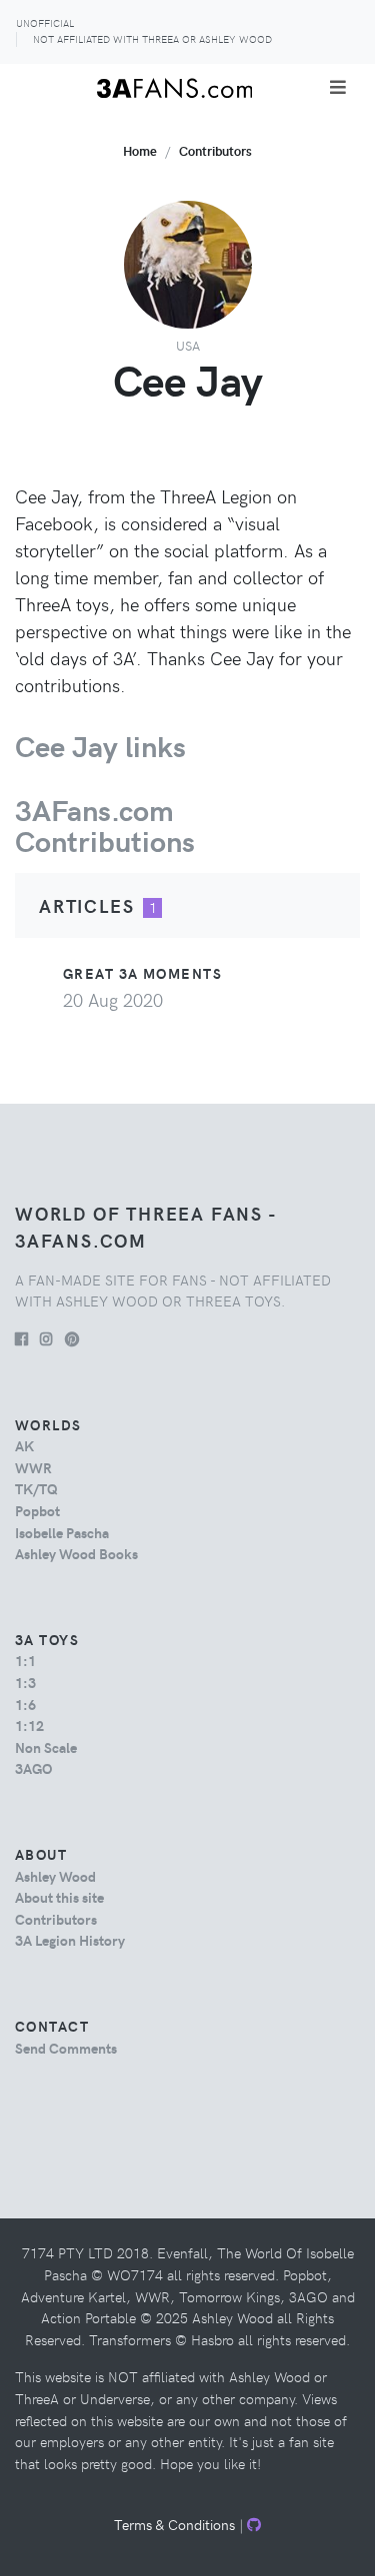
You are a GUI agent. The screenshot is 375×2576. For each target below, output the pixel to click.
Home (140, 150)
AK (24, 1445)
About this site (59, 1897)
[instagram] (46, 1338)
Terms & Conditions (174, 2524)
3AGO (33, 1768)
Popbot (37, 1510)
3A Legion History (70, 1940)
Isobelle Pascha (62, 1532)
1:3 (25, 1682)
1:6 (25, 1704)
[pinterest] (72, 1338)
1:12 (29, 1725)
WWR (33, 1467)
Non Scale (46, 1747)
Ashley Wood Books (76, 1553)
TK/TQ (36, 1488)
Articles (86, 905)
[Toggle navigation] (338, 87)
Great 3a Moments (142, 973)
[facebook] (21, 1338)
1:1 (25, 1660)
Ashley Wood (55, 1876)
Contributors (215, 150)
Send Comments (66, 2048)
